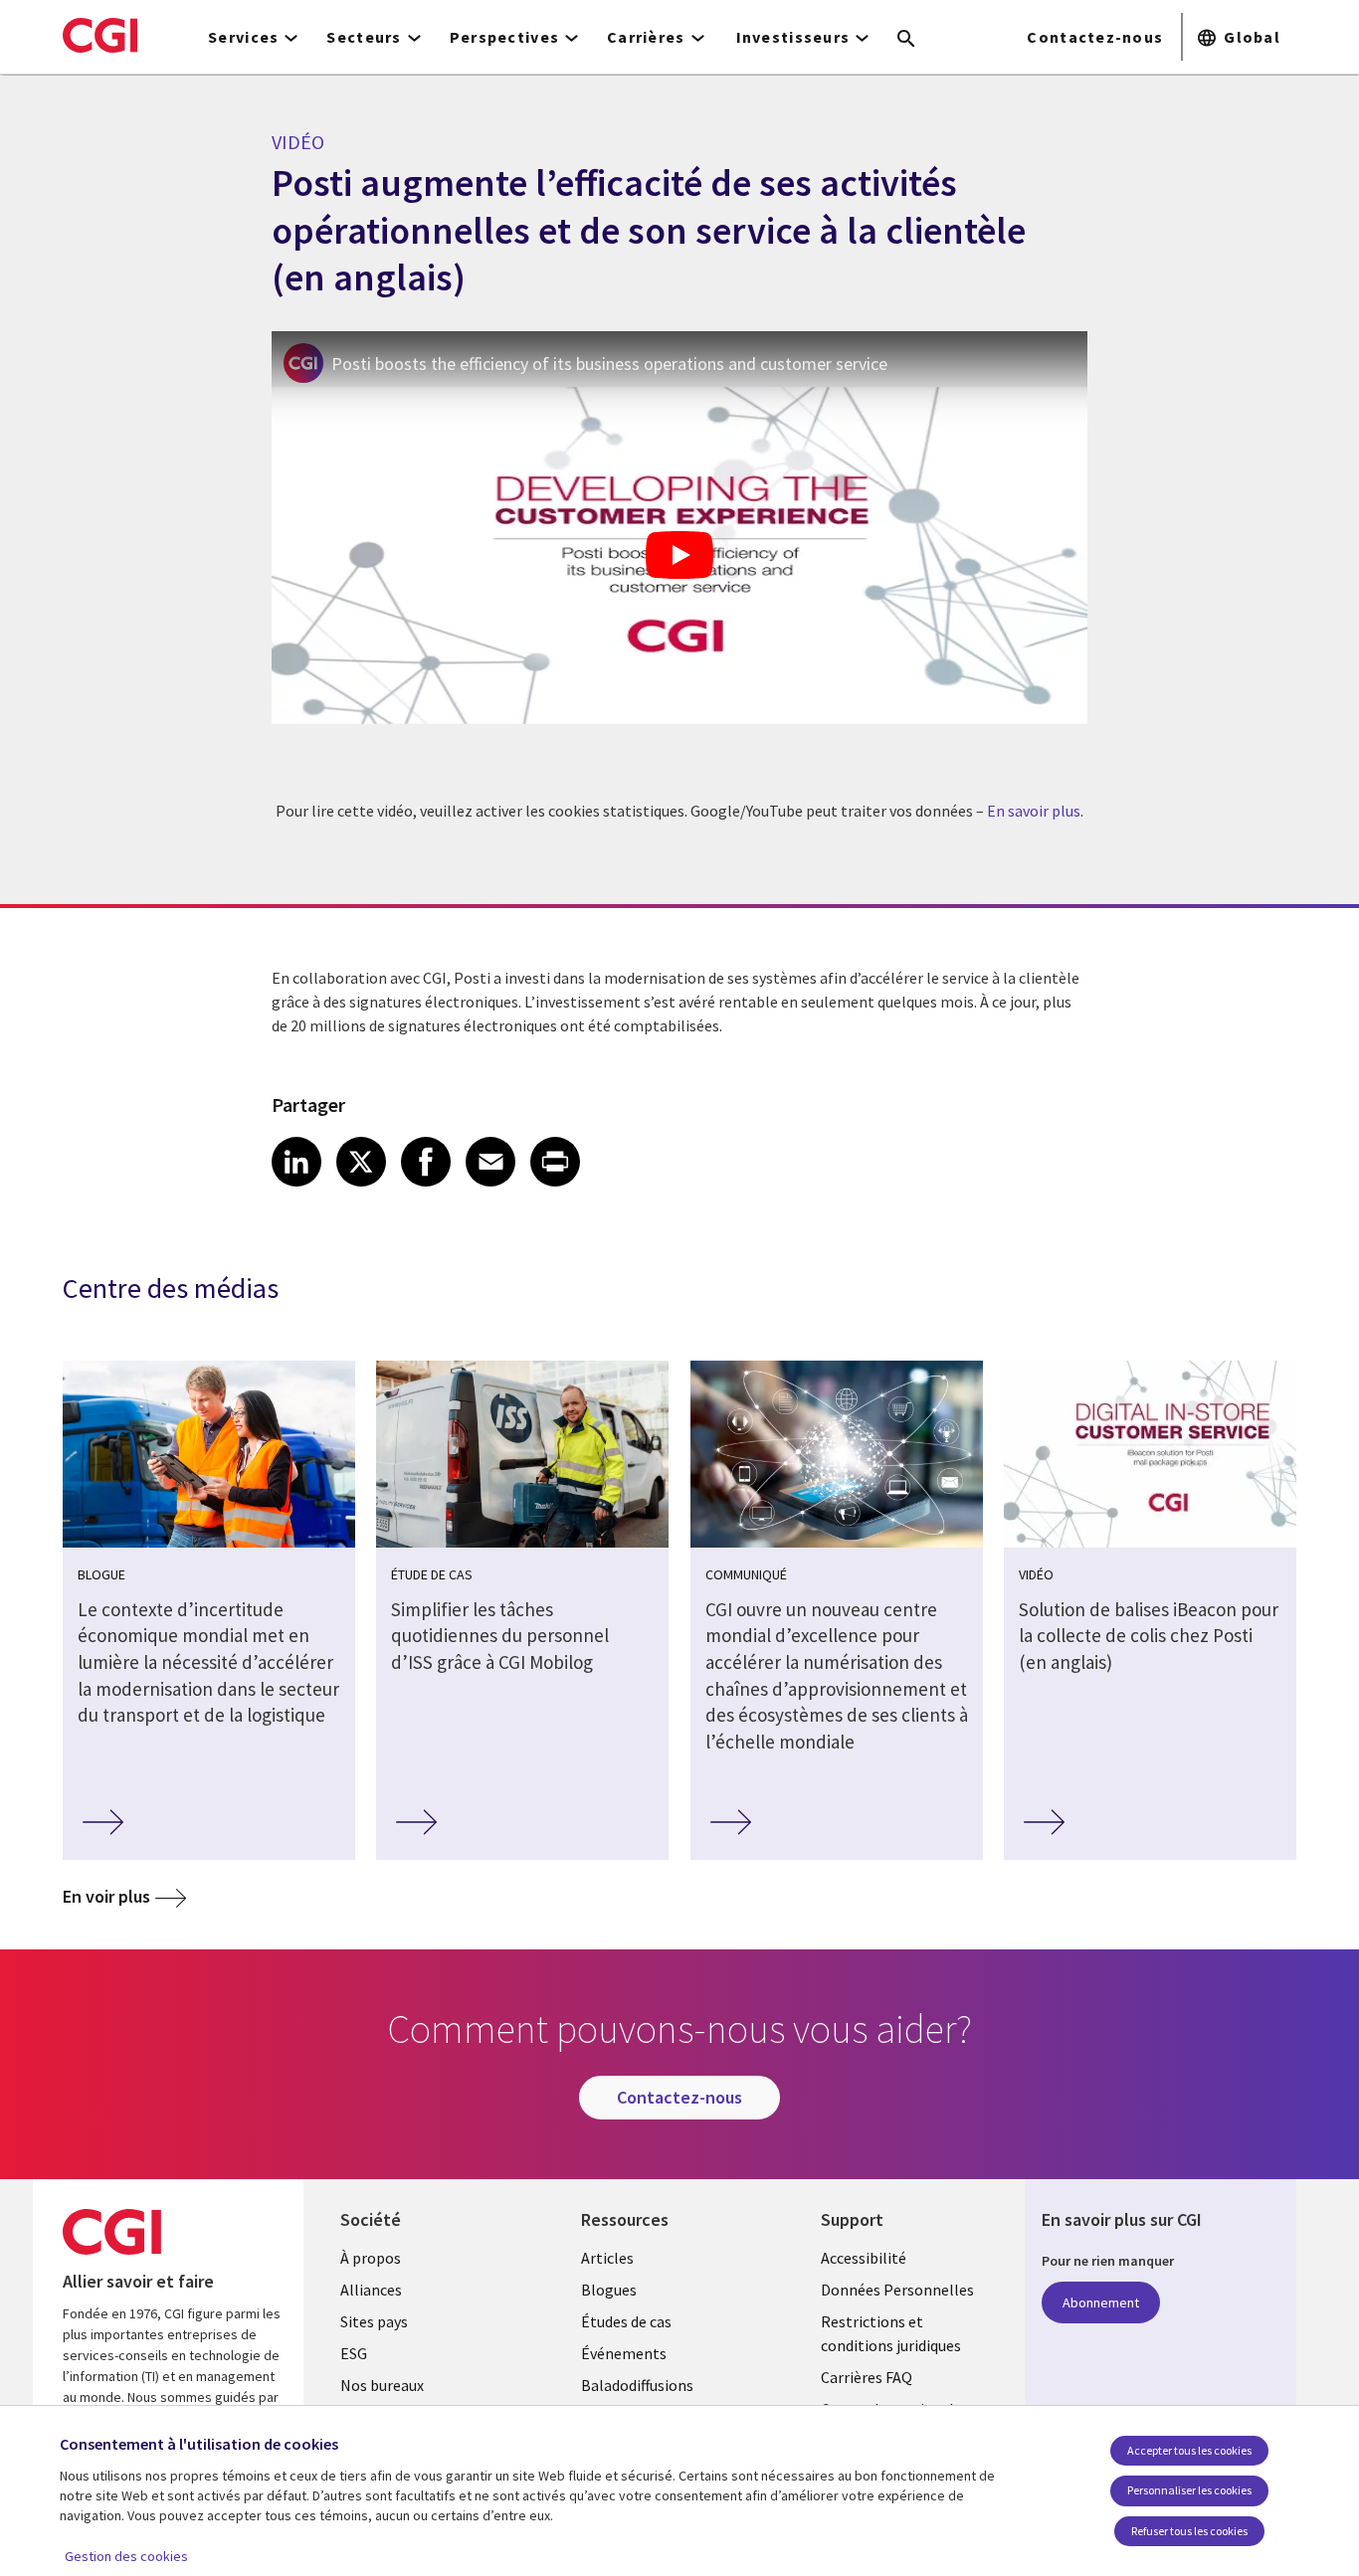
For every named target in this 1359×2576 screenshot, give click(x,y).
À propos (371, 2258)
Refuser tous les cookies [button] (1189, 2531)
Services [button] (243, 37)
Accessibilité (864, 2258)
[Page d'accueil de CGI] (100, 35)
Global (1252, 37)
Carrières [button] (646, 37)
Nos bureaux (382, 2385)
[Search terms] (906, 40)
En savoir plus (1034, 811)
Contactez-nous (1095, 37)
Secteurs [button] (364, 37)
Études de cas (626, 2321)
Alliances (371, 2290)
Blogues (609, 2290)
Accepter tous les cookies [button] (1189, 2450)
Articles (607, 2258)
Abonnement (1101, 2302)
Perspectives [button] (504, 37)
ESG (354, 2353)
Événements (624, 2353)
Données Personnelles (897, 2290)
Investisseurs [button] (793, 37)
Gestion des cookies (126, 2556)
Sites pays (374, 2321)
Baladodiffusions (637, 2385)
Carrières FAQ (867, 2377)
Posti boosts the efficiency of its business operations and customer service (609, 364)
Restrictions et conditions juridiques (891, 2333)
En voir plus (106, 1896)
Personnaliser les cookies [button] (1189, 2490)
